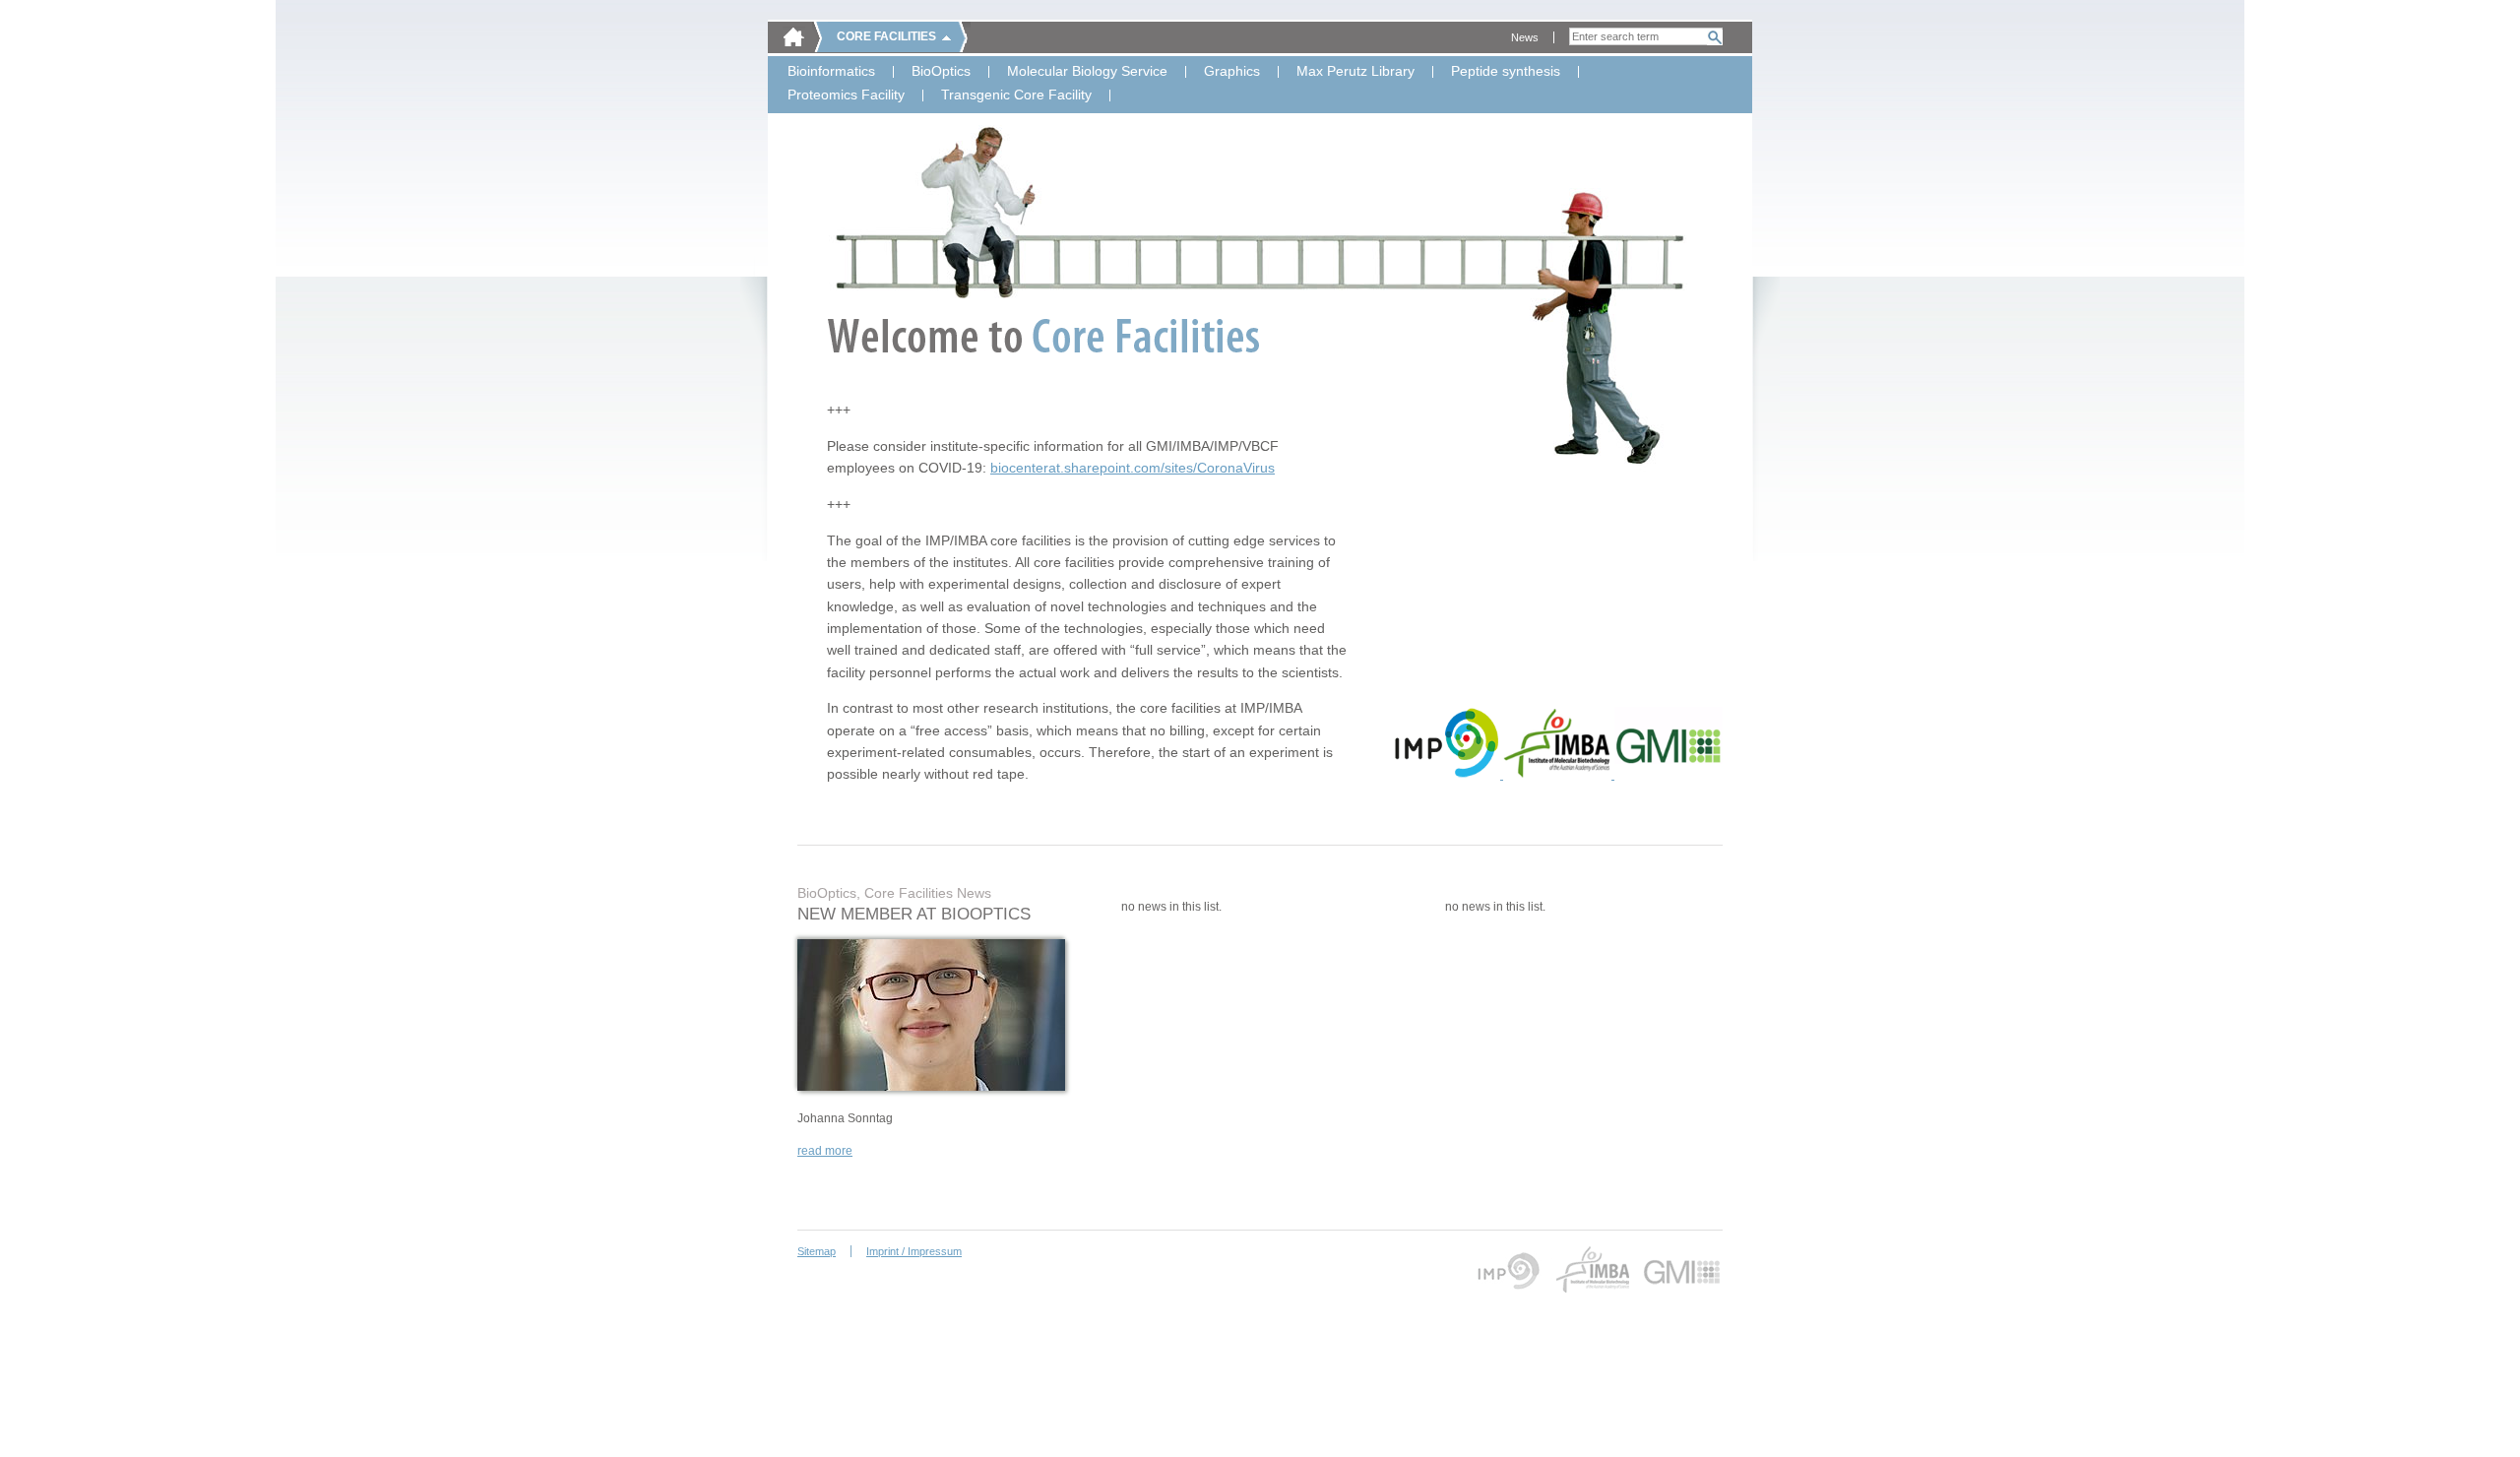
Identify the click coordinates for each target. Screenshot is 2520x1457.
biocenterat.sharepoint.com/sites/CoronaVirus (1133, 468)
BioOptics (941, 72)
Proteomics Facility (846, 95)
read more (825, 1151)
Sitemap (817, 1251)
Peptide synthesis (1506, 72)
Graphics (1232, 72)
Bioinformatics (831, 72)
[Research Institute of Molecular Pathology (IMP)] (1448, 775)
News (1525, 37)
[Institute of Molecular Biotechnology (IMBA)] (1559, 775)
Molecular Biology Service (1087, 72)
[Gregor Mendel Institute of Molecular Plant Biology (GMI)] (1669, 775)
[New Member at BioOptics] (931, 1087)
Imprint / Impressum (914, 1251)
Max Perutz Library (1355, 72)
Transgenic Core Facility (1016, 95)
